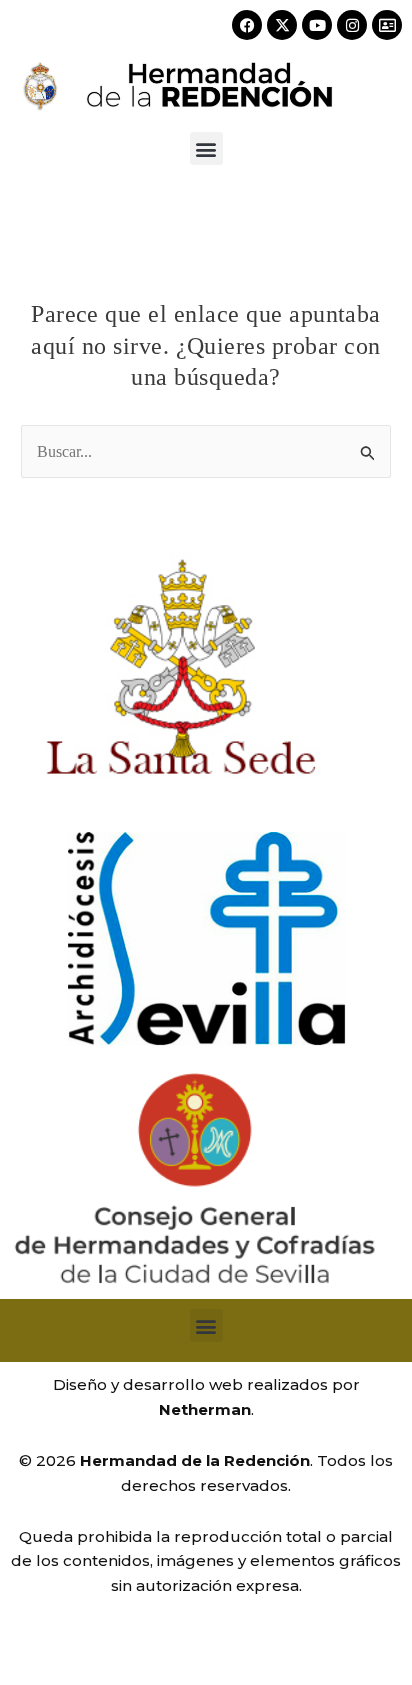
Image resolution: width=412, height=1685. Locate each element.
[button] (206, 148)
